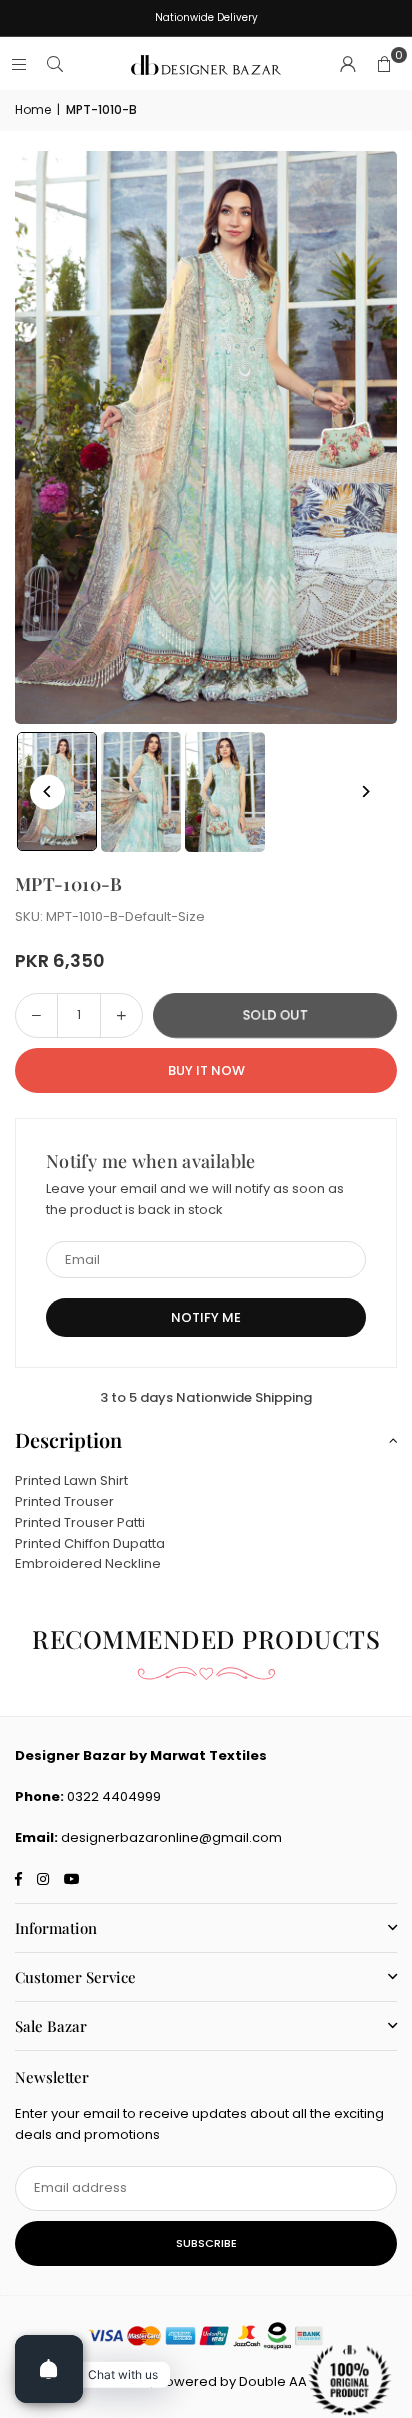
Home (33, 109)
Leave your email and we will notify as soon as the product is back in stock (195, 1199)
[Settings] (348, 65)
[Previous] (47, 791)
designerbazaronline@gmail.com (171, 1837)
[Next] (364, 791)
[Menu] (19, 64)
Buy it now (206, 1070)
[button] (384, 65)
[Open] (49, 2369)
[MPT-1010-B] (141, 792)
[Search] (55, 64)
